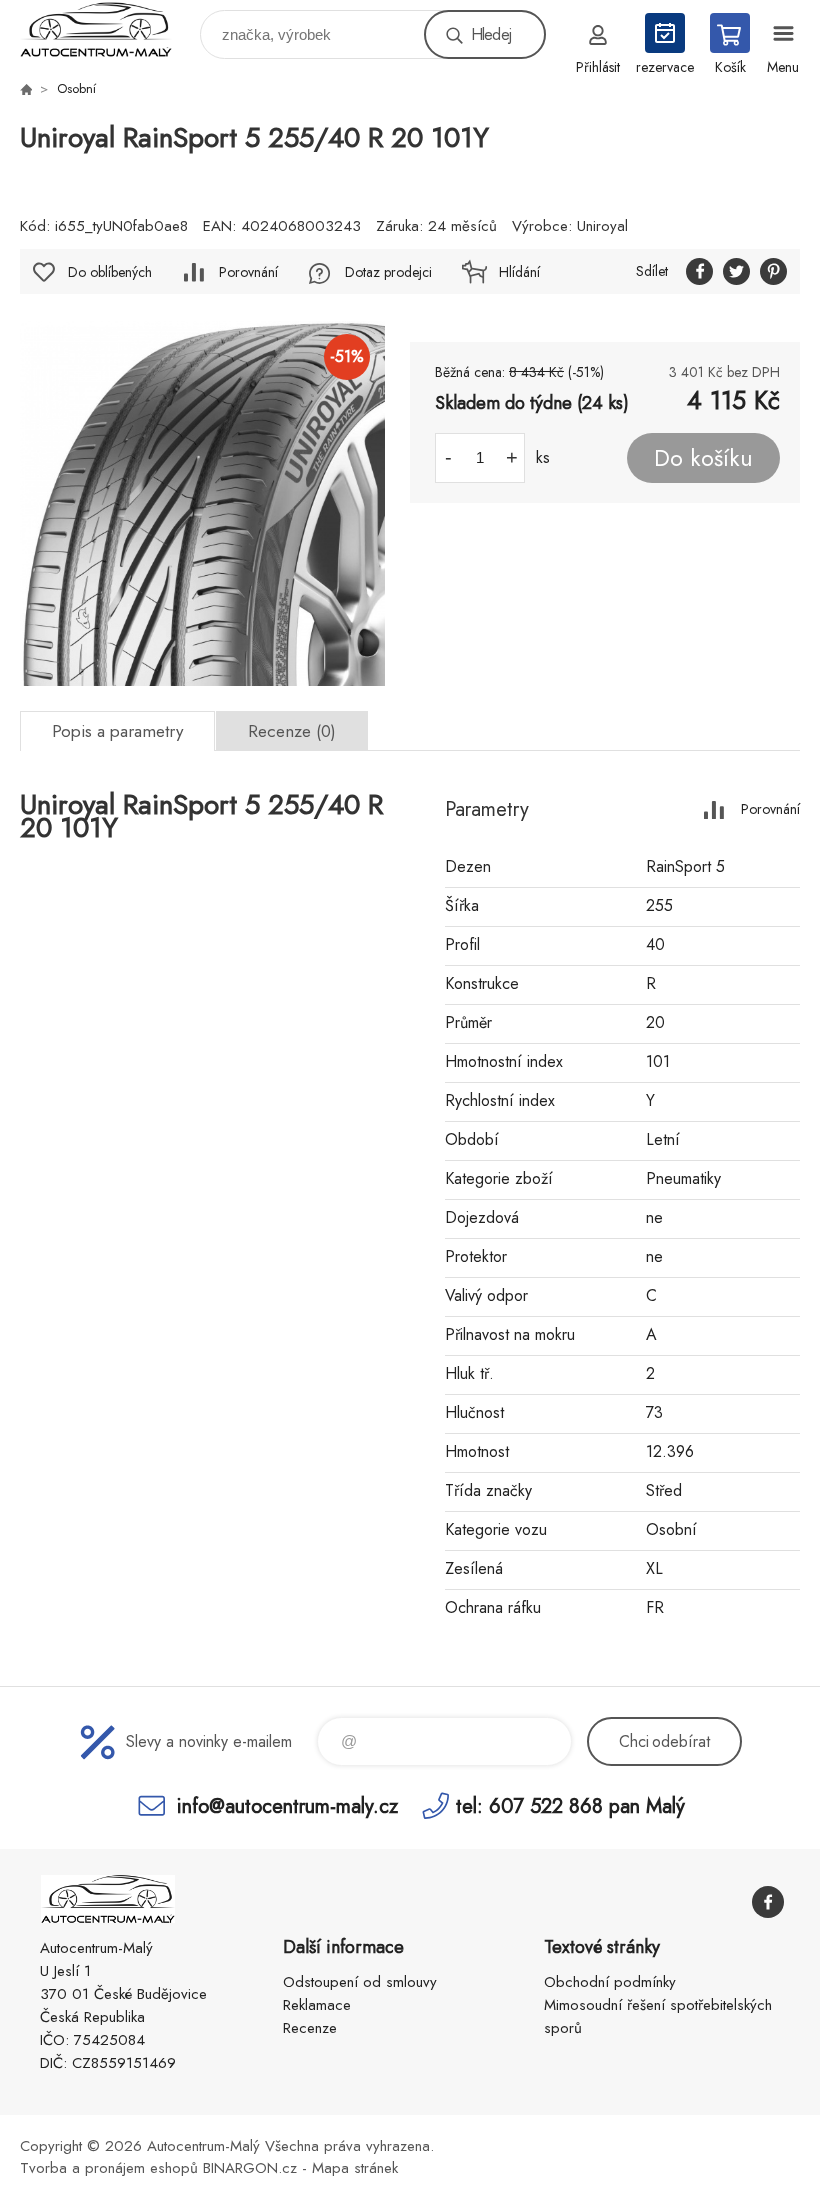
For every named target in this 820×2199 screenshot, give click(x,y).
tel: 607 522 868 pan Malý (570, 1805)
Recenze (310, 2028)
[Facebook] (768, 1902)
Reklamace (317, 2005)
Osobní (76, 88)
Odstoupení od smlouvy (360, 1982)
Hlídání (519, 272)
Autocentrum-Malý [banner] (108, 29)
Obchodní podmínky (610, 1982)
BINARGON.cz (250, 2168)
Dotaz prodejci (388, 272)
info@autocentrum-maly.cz (287, 1805)
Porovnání (248, 272)
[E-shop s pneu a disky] (26, 89)
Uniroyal (602, 226)
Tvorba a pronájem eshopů (109, 2168)
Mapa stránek (355, 2168)
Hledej (491, 34)
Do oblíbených (110, 272)
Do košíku (703, 458)
